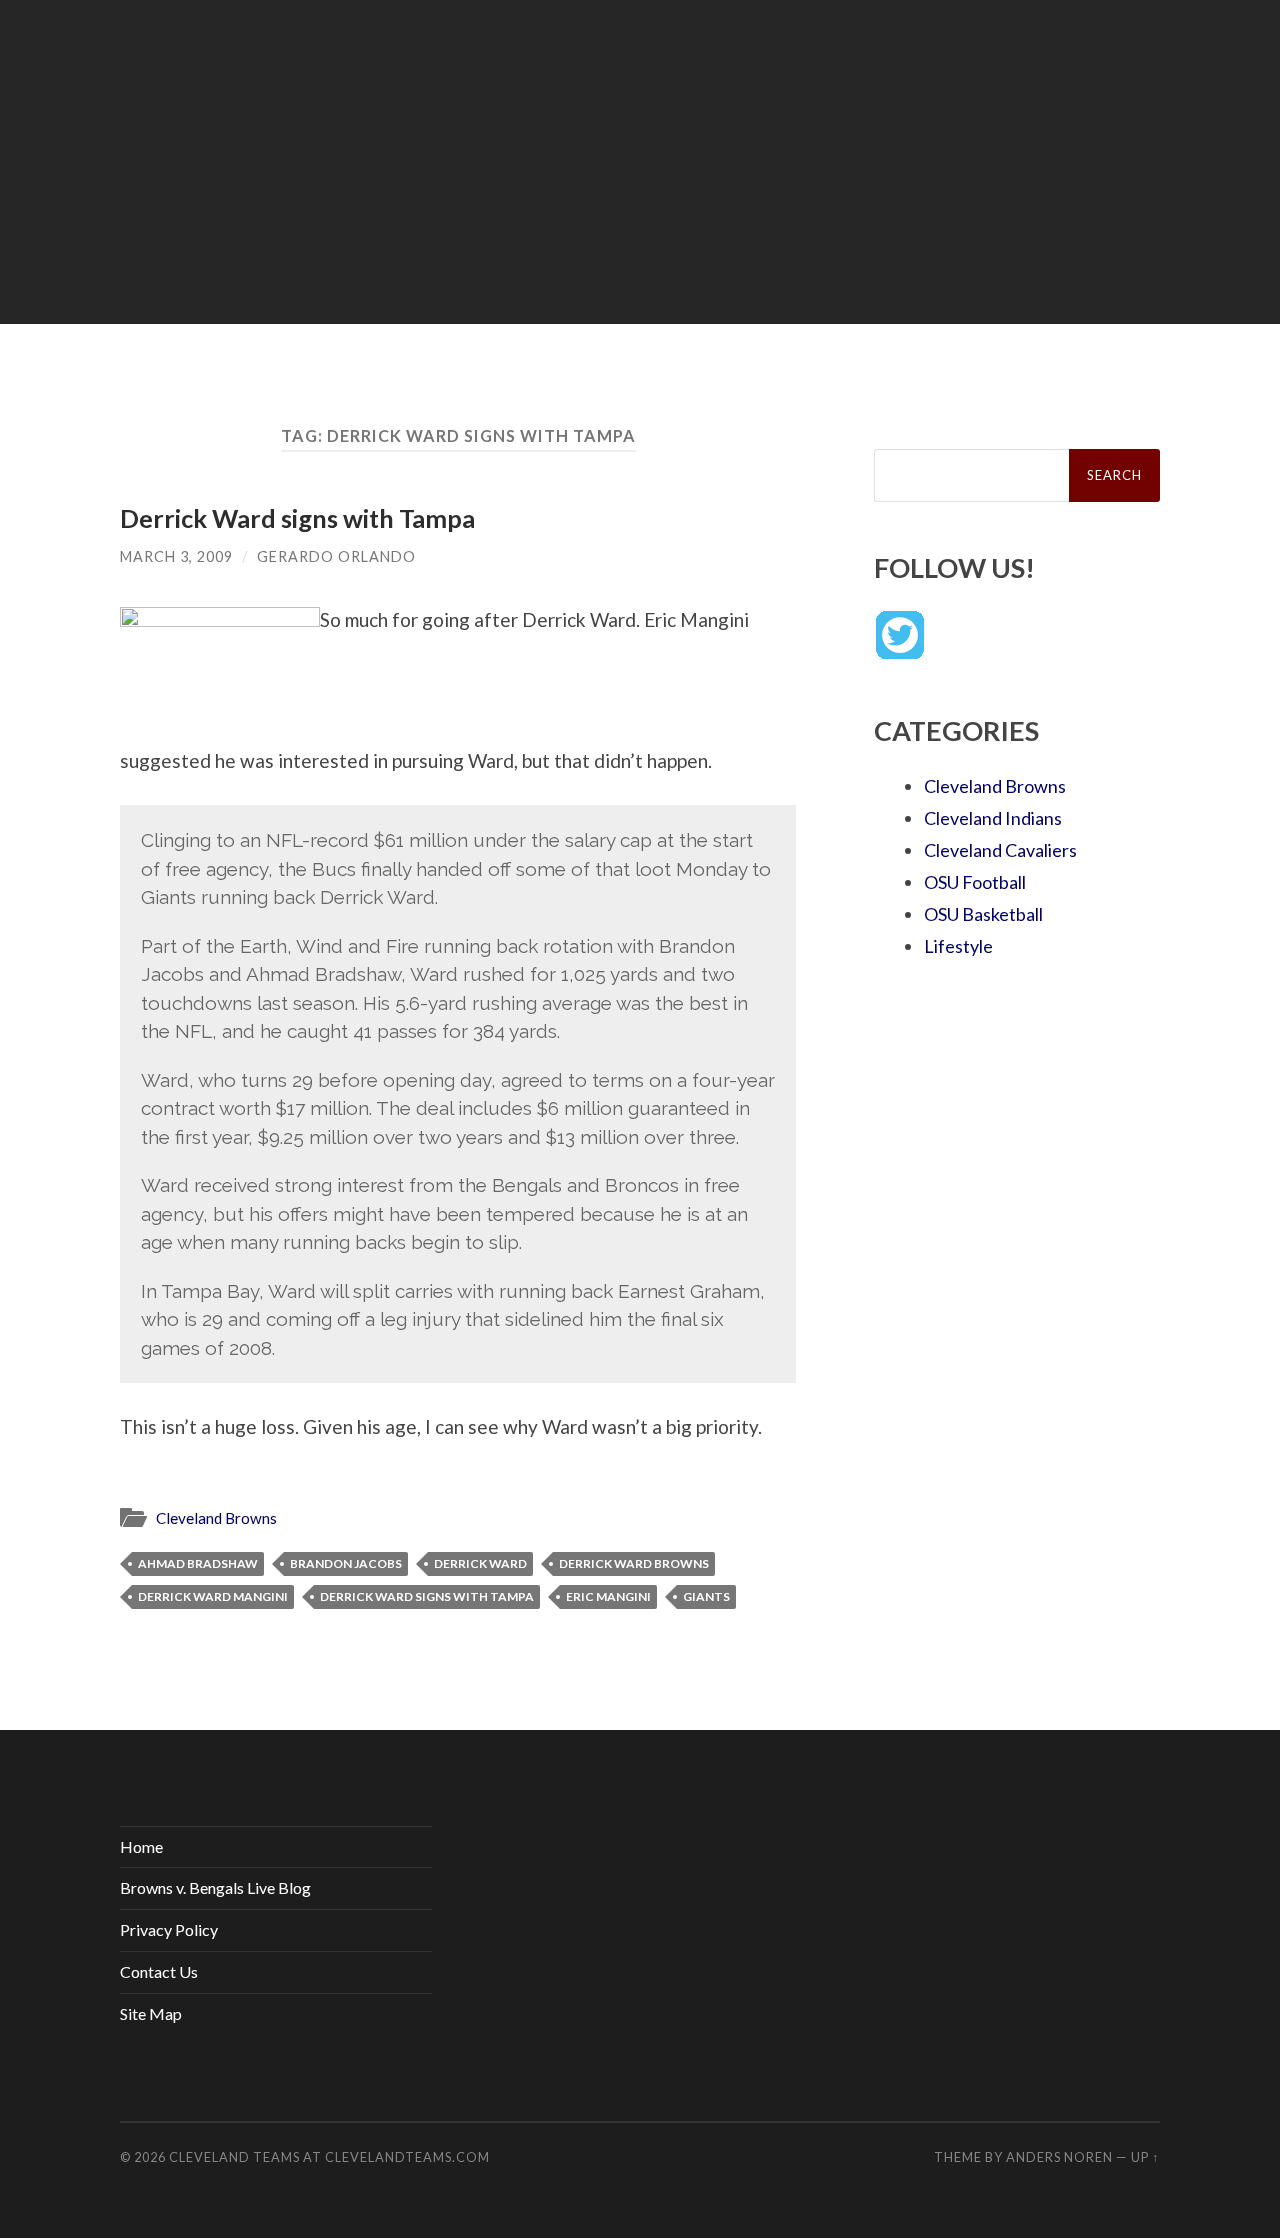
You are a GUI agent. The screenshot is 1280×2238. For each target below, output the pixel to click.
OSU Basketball (983, 914)
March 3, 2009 (176, 556)
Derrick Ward (480, 1563)
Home (141, 1846)
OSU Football (975, 882)
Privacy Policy (169, 1929)
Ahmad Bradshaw (198, 1563)
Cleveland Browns (216, 1518)
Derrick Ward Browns (634, 1563)
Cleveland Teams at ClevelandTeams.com (329, 2157)
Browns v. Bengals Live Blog (215, 1887)
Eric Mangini (608, 1596)
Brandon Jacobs (346, 1563)
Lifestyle (958, 946)
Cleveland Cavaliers (1000, 850)
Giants (706, 1596)
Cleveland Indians (993, 818)
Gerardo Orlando (336, 556)
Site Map (151, 2013)
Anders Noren (1059, 2157)
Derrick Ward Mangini (213, 1596)
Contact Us (159, 1971)
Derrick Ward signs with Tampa (297, 518)
